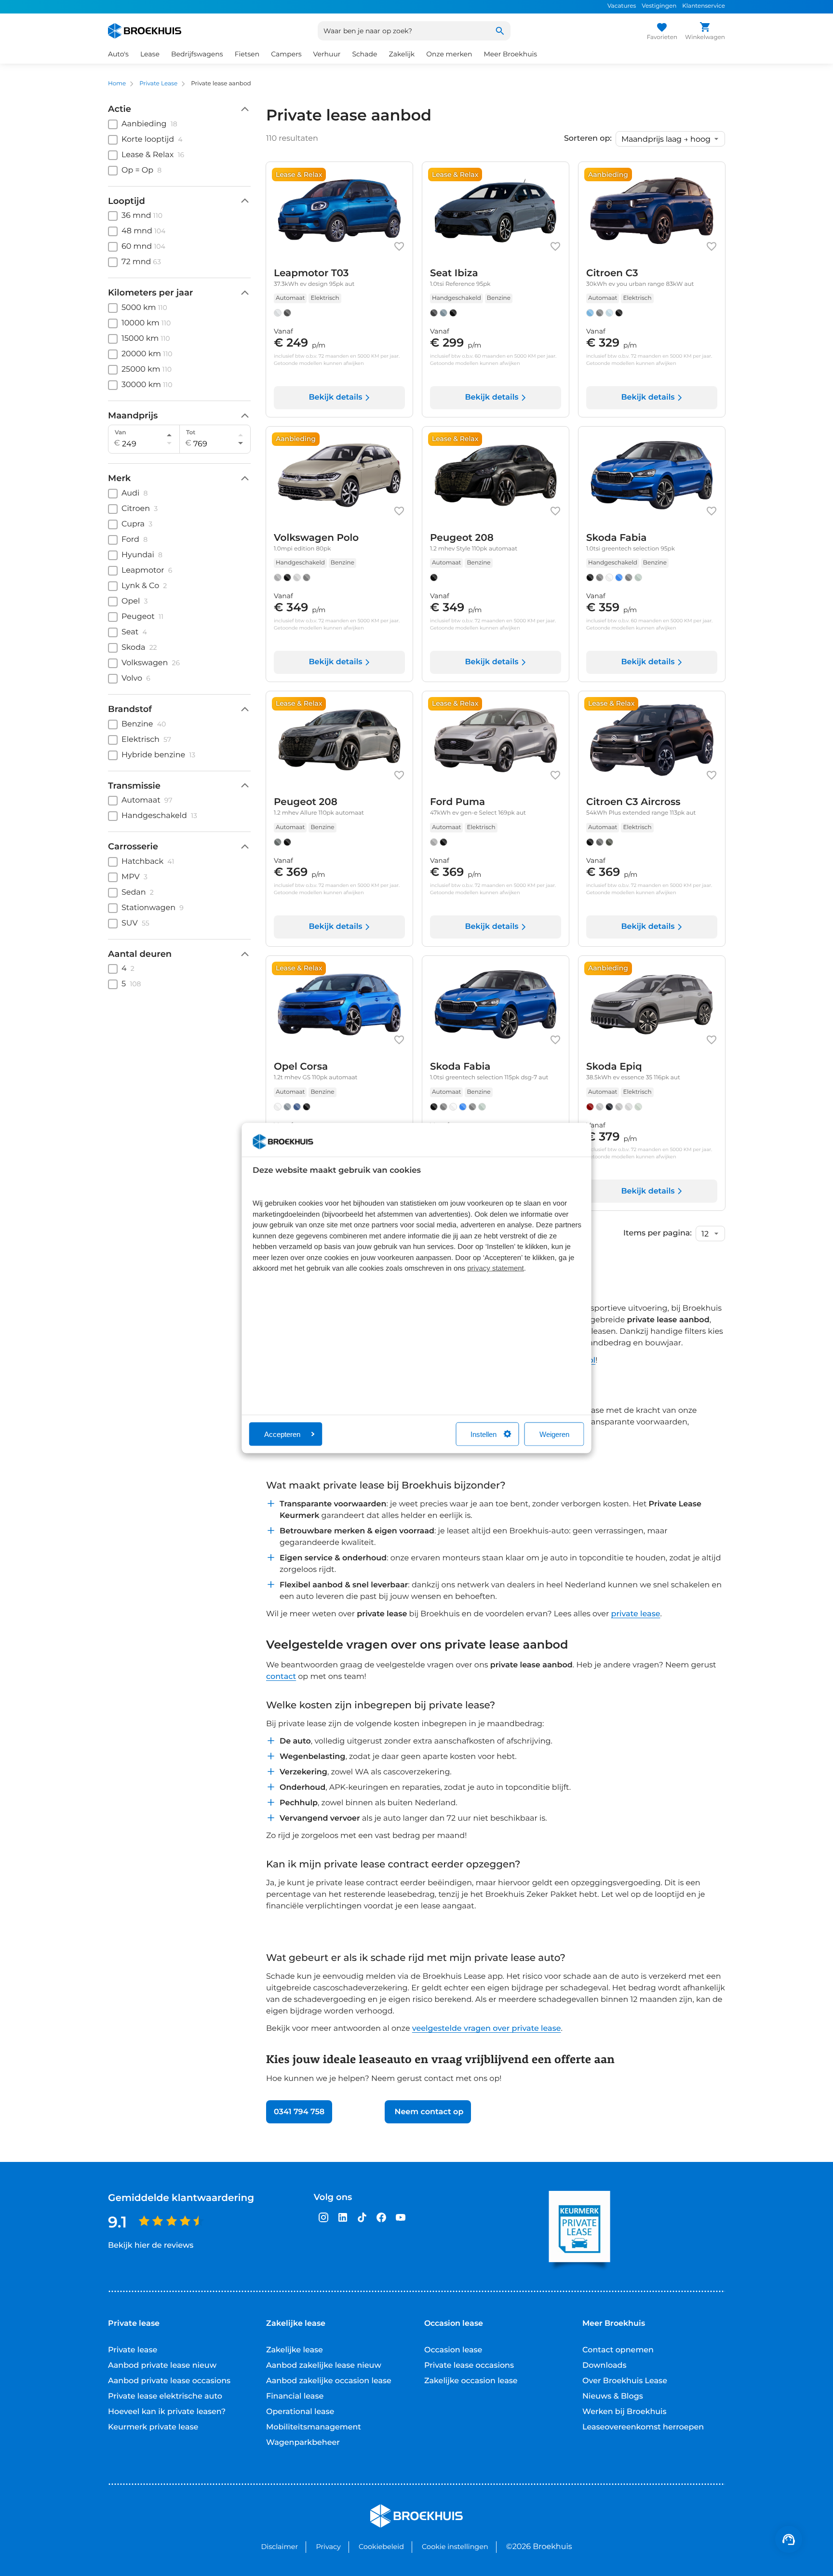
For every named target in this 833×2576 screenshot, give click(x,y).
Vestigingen (659, 6)
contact (281, 1677)
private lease (636, 1614)
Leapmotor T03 (311, 273)
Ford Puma (457, 802)
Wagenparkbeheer (303, 2443)
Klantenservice (704, 6)
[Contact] (789, 2539)
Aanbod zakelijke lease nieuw (324, 2366)
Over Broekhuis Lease (625, 2381)
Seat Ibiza (454, 273)
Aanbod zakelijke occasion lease (329, 2381)
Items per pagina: (658, 1234)
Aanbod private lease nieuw (162, 2366)
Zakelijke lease (295, 2350)
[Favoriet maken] (399, 246)
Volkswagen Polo (316, 538)
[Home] (145, 31)
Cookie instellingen (455, 2547)
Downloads (604, 2366)
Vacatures (622, 6)
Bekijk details (335, 397)
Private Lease (158, 84)
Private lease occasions (469, 2366)
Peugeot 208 (462, 538)
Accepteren (282, 1434)
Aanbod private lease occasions (169, 2381)
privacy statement (496, 1268)
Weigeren (554, 1434)
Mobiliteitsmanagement (314, 2427)
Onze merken (449, 54)
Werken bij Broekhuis (625, 2412)
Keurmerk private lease (153, 2427)
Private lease (133, 2350)
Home (117, 84)
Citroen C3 (612, 273)
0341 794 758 (299, 2112)
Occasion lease (453, 2350)
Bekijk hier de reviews (151, 2246)
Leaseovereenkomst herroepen (643, 2427)
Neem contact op (428, 2112)
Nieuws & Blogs (613, 2396)
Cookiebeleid (381, 2547)
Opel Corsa (301, 1067)
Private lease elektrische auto (165, 2396)
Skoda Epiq (614, 1067)
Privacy (328, 2547)
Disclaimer (279, 2547)
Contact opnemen (618, 2350)
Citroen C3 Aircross (633, 802)
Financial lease (295, 2396)
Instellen (484, 1434)
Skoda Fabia (616, 538)
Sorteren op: (588, 139)
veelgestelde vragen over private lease (487, 2029)
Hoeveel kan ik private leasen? (167, 2412)
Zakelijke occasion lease (471, 2381)
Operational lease (300, 2412)
